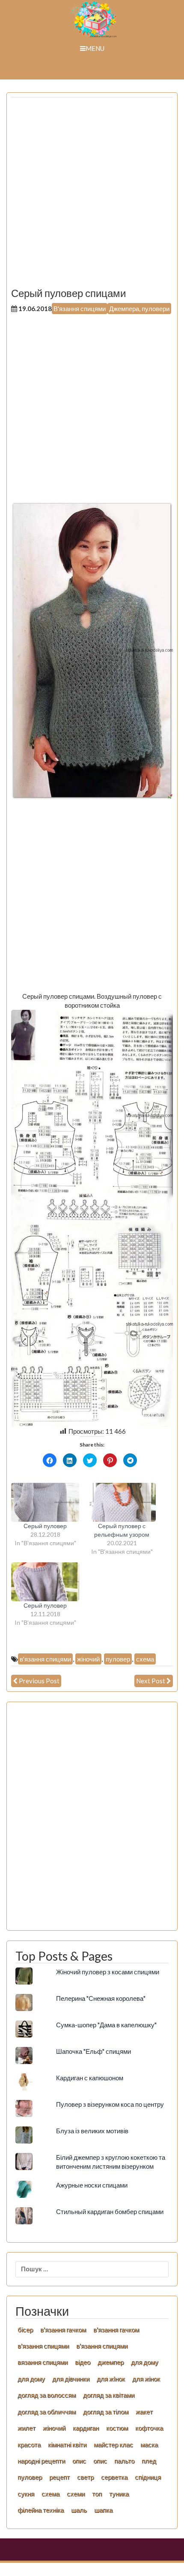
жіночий (88, 1659)
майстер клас (113, 2444)
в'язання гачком (63, 2329)
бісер (25, 2329)
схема (145, 1659)
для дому (145, 2362)
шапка (103, 2510)
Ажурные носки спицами (92, 2185)
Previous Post (39, 1681)
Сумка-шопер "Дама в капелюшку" (106, 2025)
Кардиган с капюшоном (90, 2078)
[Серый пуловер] (45, 1502)
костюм (117, 2428)
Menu (95, 48)
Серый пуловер (45, 1526)
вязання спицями (43, 2362)
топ (97, 2494)
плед (149, 2461)
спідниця (148, 2477)
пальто (124, 2461)
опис (79, 2461)
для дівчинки (71, 2379)
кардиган (86, 2428)
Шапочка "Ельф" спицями (93, 2051)
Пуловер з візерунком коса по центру (110, 2104)
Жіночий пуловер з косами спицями (108, 1972)
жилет (27, 2428)
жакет (144, 2411)
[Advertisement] (92, 196)
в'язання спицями (45, 1659)
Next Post (151, 1681)
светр (85, 2477)
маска (149, 2444)
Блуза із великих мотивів (92, 2131)
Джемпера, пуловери (139, 309)
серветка (114, 2477)
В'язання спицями (80, 309)
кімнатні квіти (67, 2444)
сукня (26, 2494)
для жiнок (111, 2379)
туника (119, 2494)
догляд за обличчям (47, 2411)
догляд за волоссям (47, 2395)
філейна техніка (41, 2510)
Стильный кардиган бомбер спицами (110, 2211)
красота (29, 2444)
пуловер (118, 1659)
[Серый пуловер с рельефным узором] (122, 1502)
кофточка (149, 2428)
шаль (79, 2510)
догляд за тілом (106, 2411)
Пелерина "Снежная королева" (101, 1998)
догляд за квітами (109, 2395)
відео (83, 2362)
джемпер (111, 2362)
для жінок (146, 2379)
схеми (76, 2494)
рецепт (59, 2477)
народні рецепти (41, 2461)
